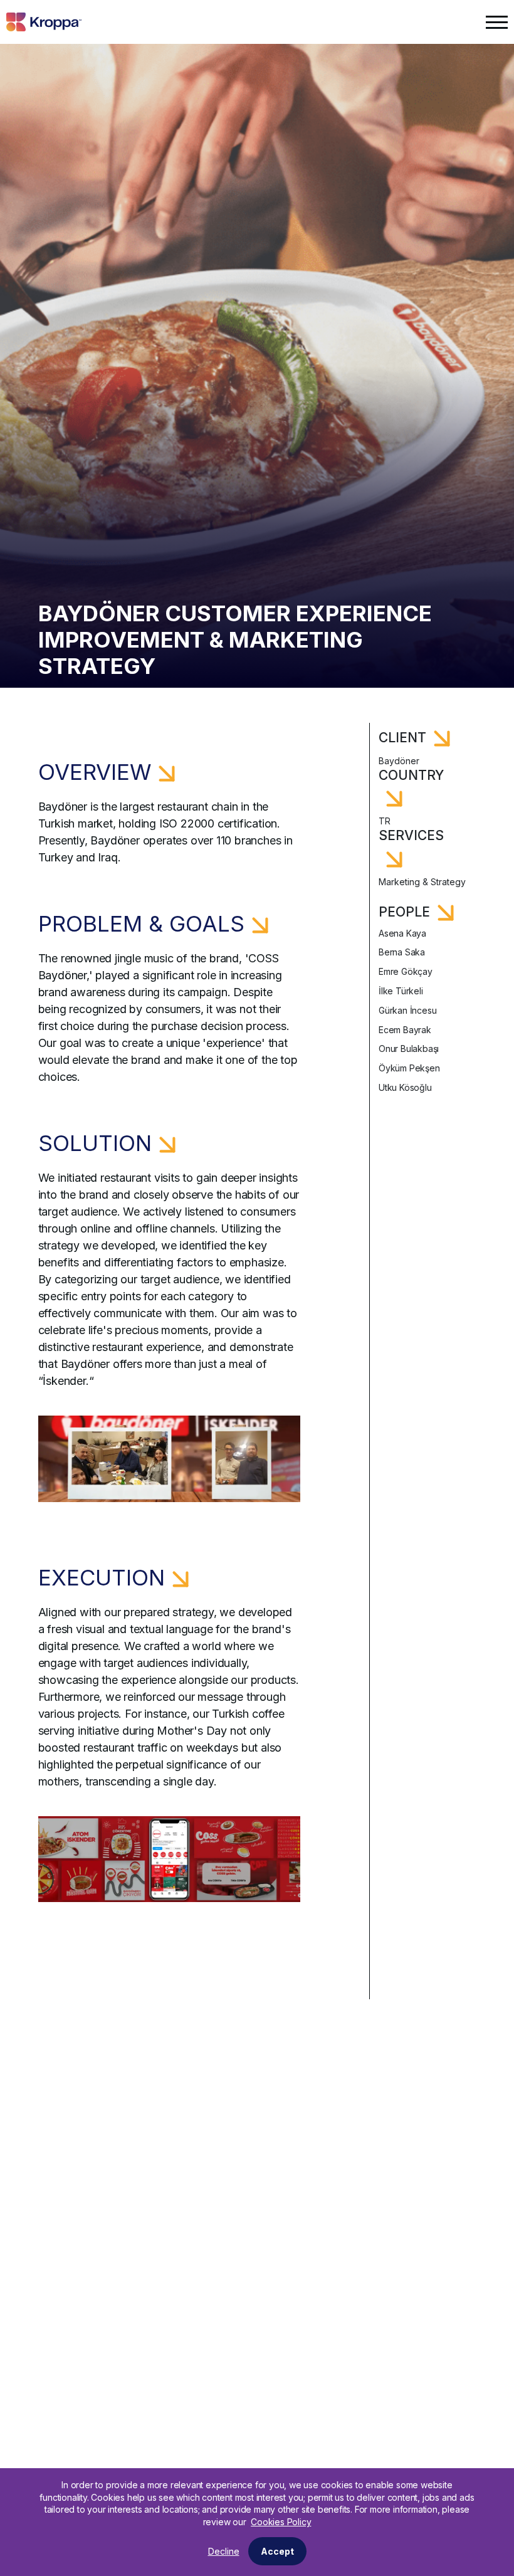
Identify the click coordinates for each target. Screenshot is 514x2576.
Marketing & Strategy (422, 882)
